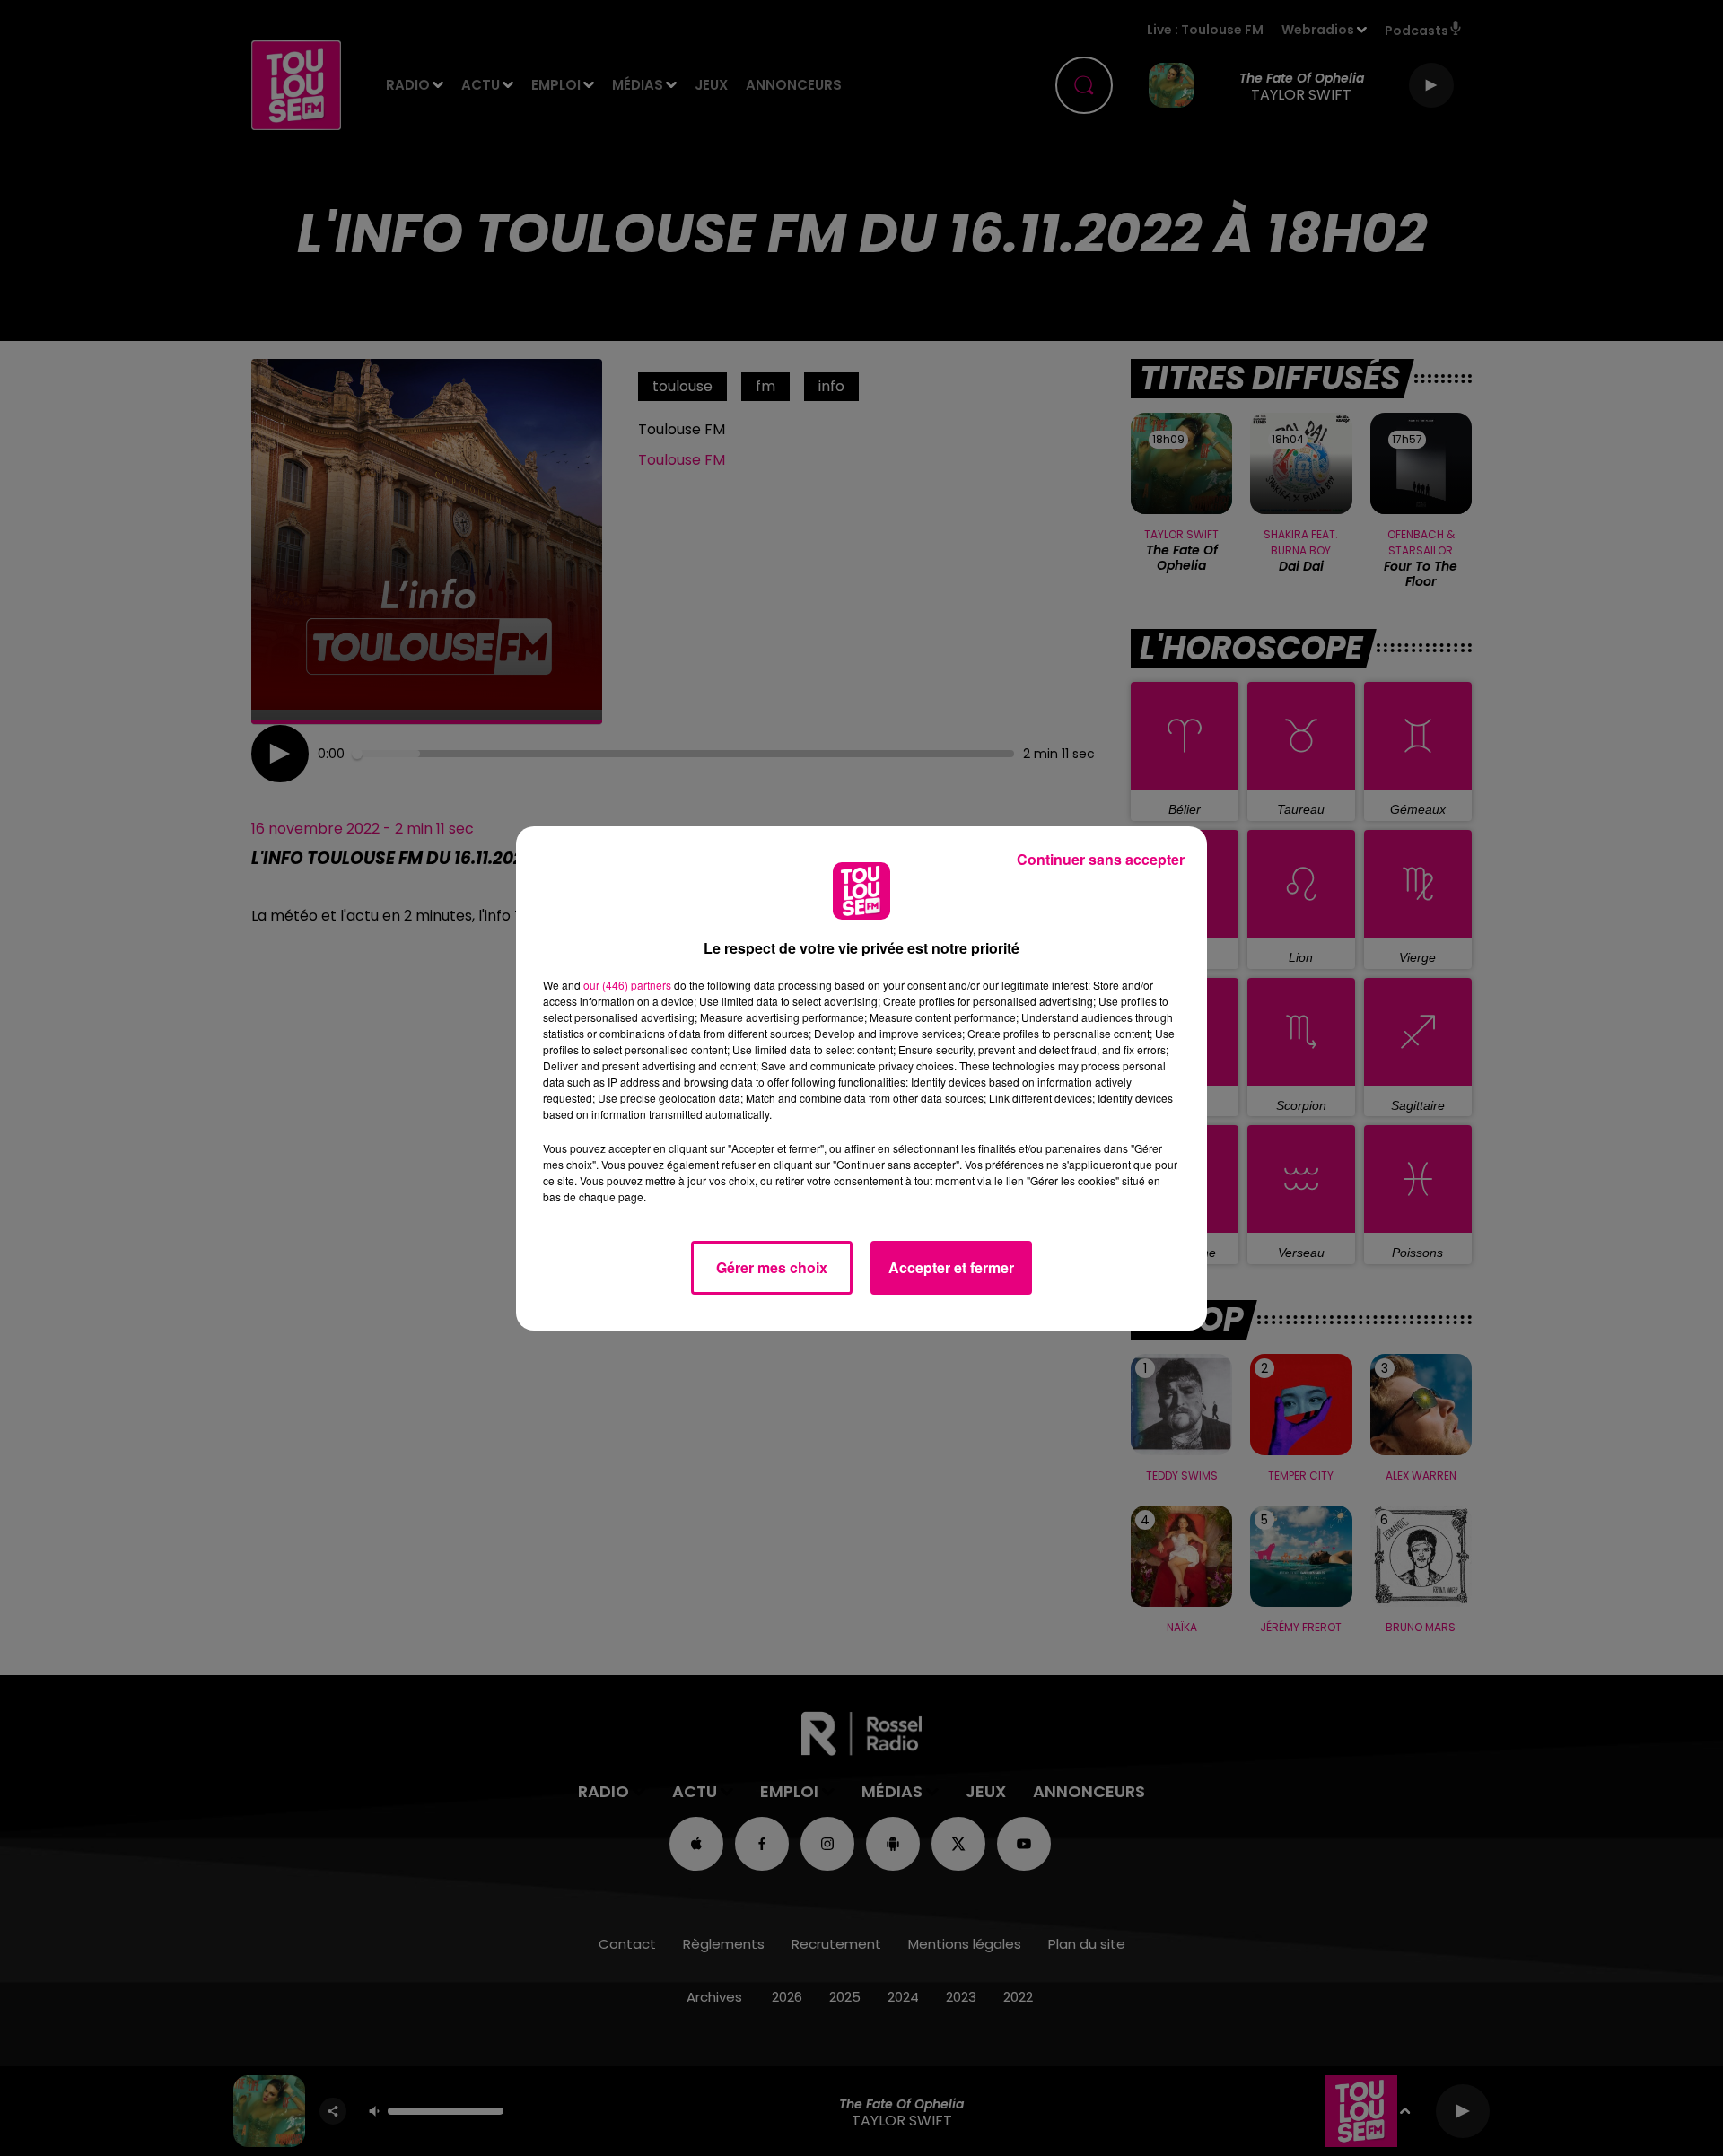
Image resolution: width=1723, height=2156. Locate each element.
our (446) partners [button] (627, 985)
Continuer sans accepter (1101, 859)
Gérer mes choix (772, 1267)
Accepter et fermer (951, 1267)
